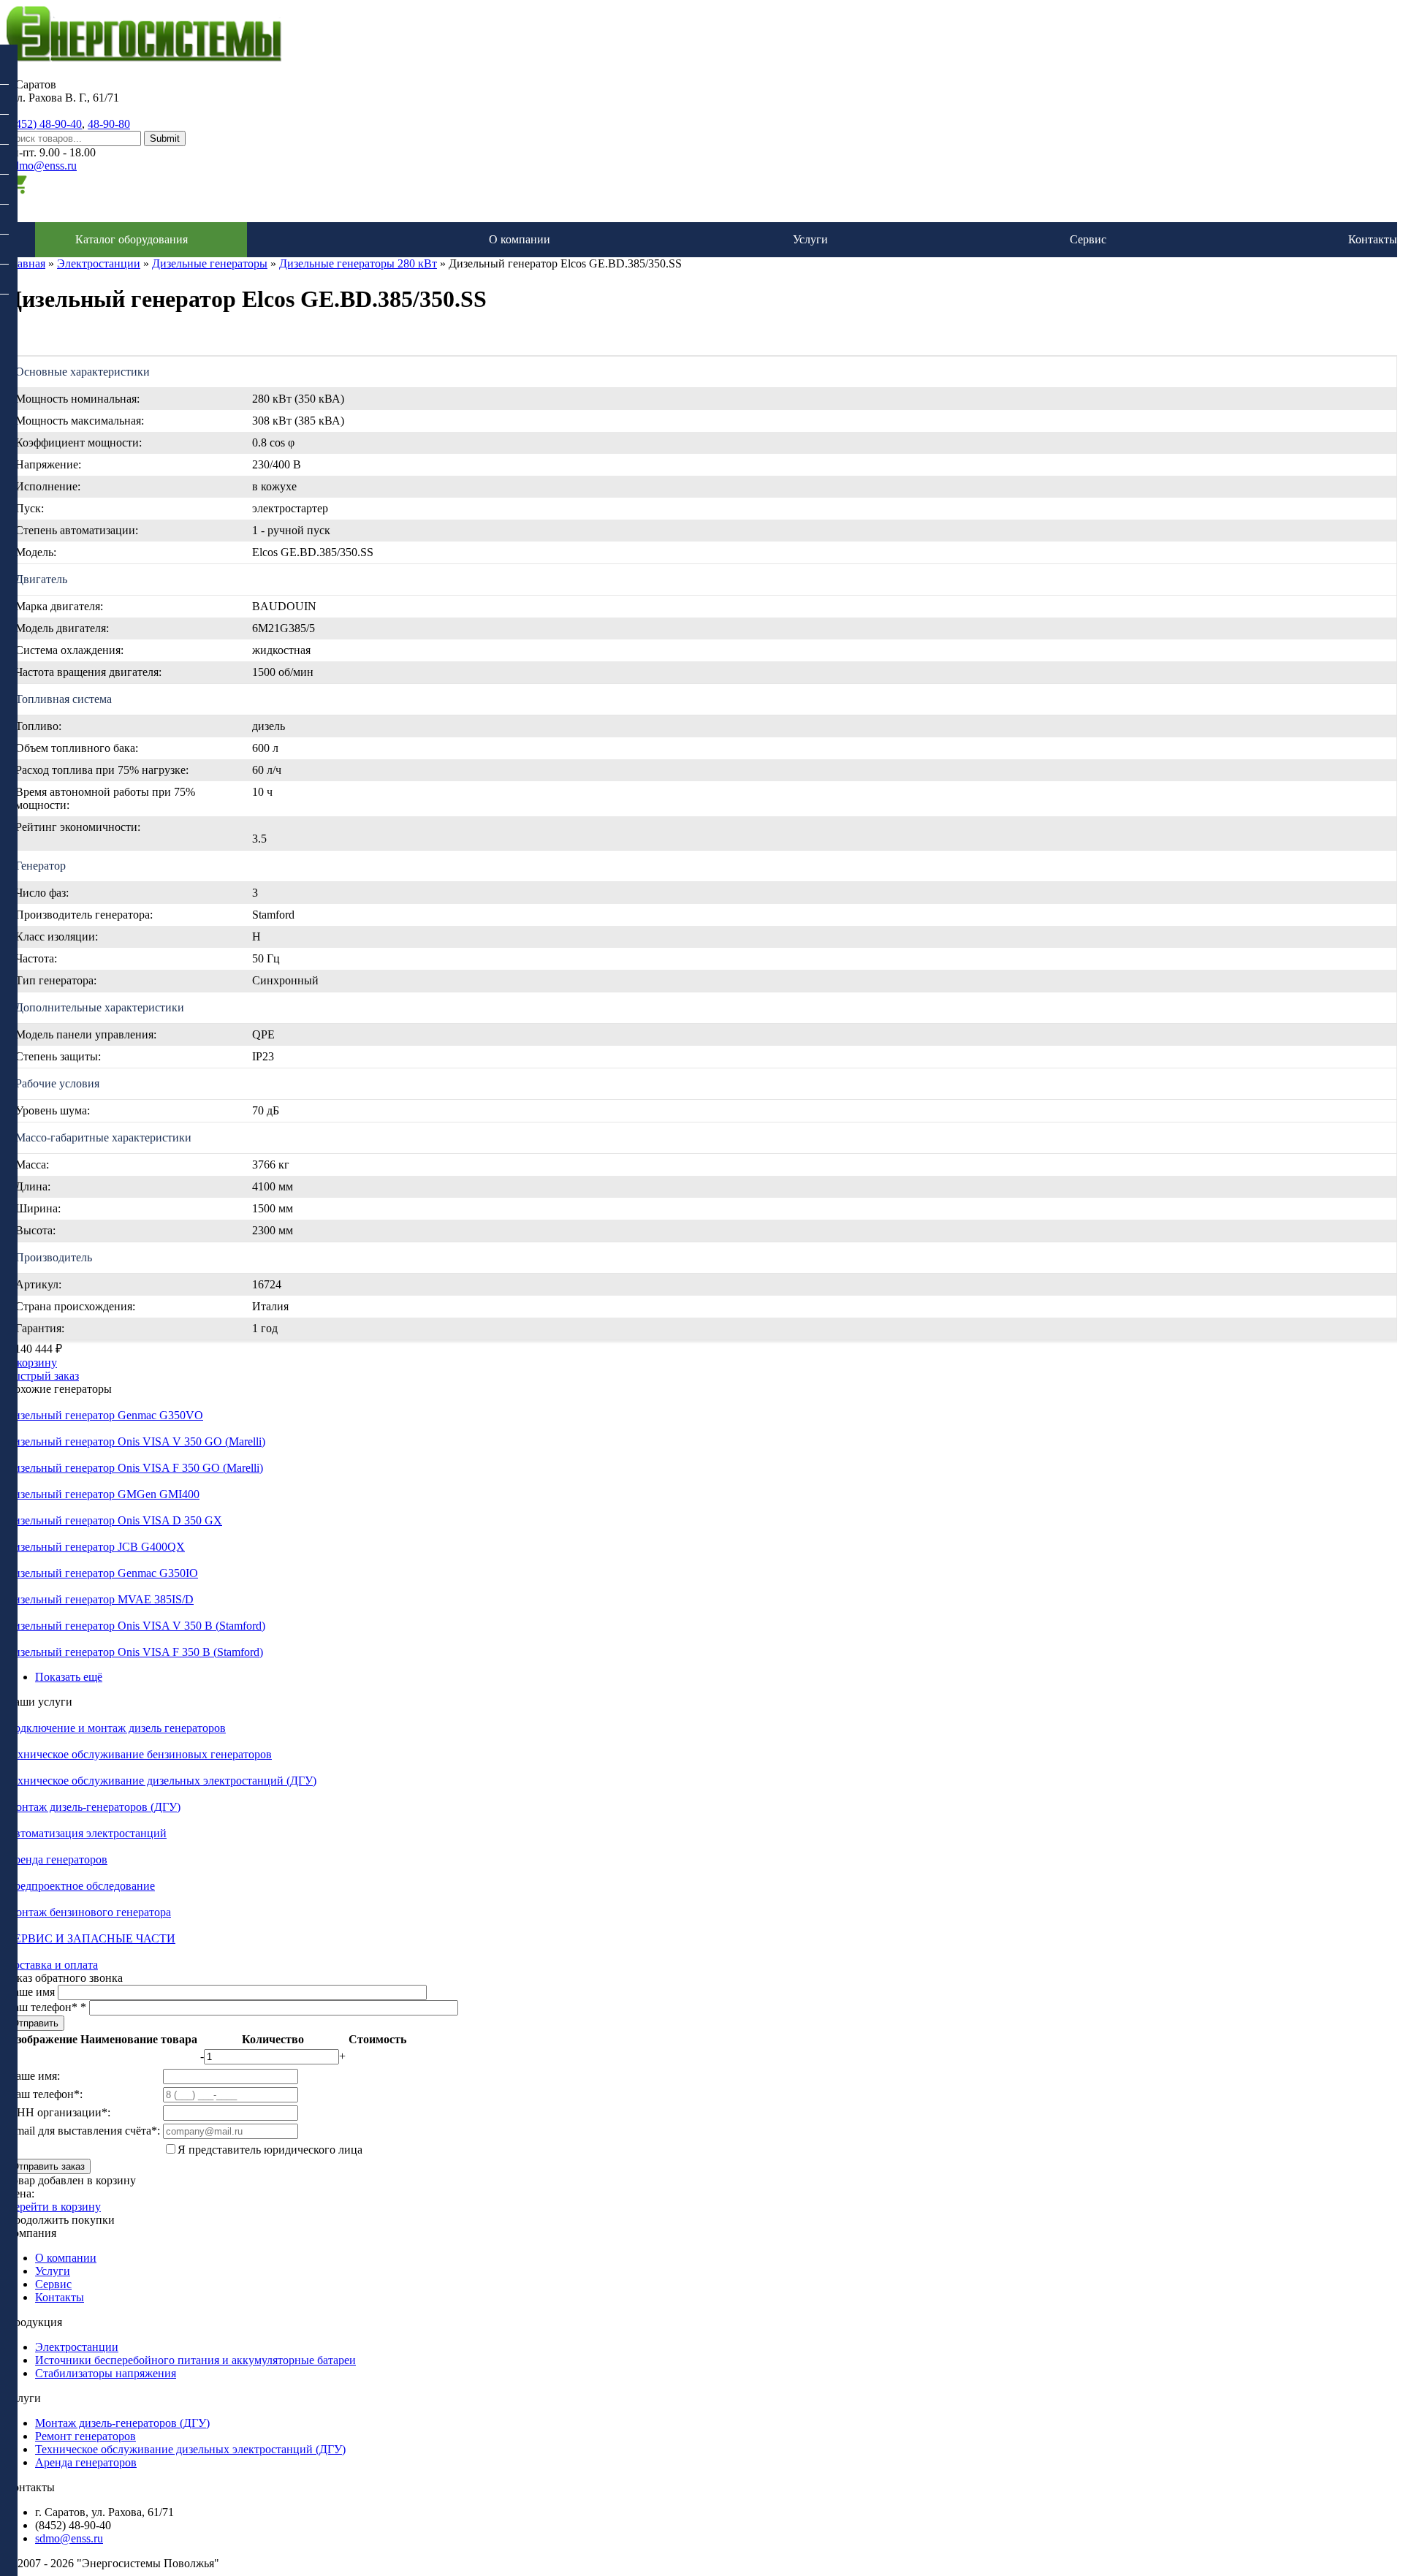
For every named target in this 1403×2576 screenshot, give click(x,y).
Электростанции (99, 263)
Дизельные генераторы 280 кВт (358, 263)
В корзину (31, 1363)
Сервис (1088, 239)
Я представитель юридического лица (270, 2150)
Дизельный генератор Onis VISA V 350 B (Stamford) (136, 1626)
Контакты (1373, 239)
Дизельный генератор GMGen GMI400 (103, 1494)
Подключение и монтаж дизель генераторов (116, 1728)
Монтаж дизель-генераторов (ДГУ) (93, 1807)
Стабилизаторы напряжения (106, 2373)
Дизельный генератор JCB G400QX (95, 1547)
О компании (520, 239)
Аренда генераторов (57, 1859)
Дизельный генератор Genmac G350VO (104, 1415)
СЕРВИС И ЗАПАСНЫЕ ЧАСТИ (91, 1938)
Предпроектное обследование (80, 1886)
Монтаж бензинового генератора (88, 1912)
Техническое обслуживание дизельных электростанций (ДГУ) (161, 1781)
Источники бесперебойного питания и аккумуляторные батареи (195, 2360)
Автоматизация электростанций (86, 1833)
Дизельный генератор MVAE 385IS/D (100, 1599)
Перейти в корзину (53, 2207)
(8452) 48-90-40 (44, 124)
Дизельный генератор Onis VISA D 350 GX (114, 1520)
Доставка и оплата (52, 1965)
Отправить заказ (48, 2166)
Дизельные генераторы (210, 263)
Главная (26, 263)
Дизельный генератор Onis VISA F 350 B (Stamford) (134, 1652)
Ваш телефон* (46, 2007)
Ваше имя (32, 1992)
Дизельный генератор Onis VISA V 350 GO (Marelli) (136, 1441)
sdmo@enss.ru (43, 166)
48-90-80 (109, 124)
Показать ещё (69, 1677)
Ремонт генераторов (85, 2436)
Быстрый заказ (42, 1376)
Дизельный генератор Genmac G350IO (102, 1573)
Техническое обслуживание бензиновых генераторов (139, 1754)
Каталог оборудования (132, 239)
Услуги (810, 239)
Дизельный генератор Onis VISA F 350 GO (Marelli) (134, 1468)
